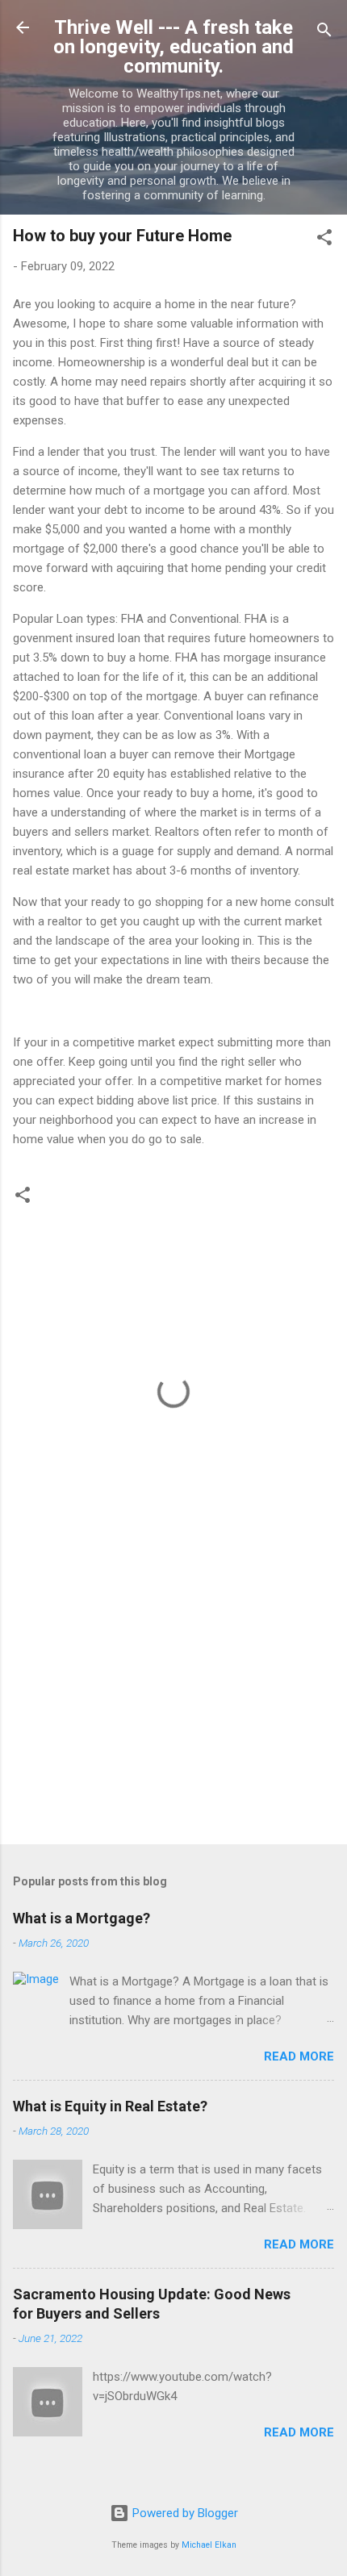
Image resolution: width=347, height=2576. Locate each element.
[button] (324, 240)
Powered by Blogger (184, 2513)
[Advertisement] (173, 1706)
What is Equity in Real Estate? (110, 2106)
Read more (299, 2056)
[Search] (324, 33)
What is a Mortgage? (82, 1918)
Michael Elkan (209, 2545)
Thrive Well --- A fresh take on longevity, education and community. (173, 47)
